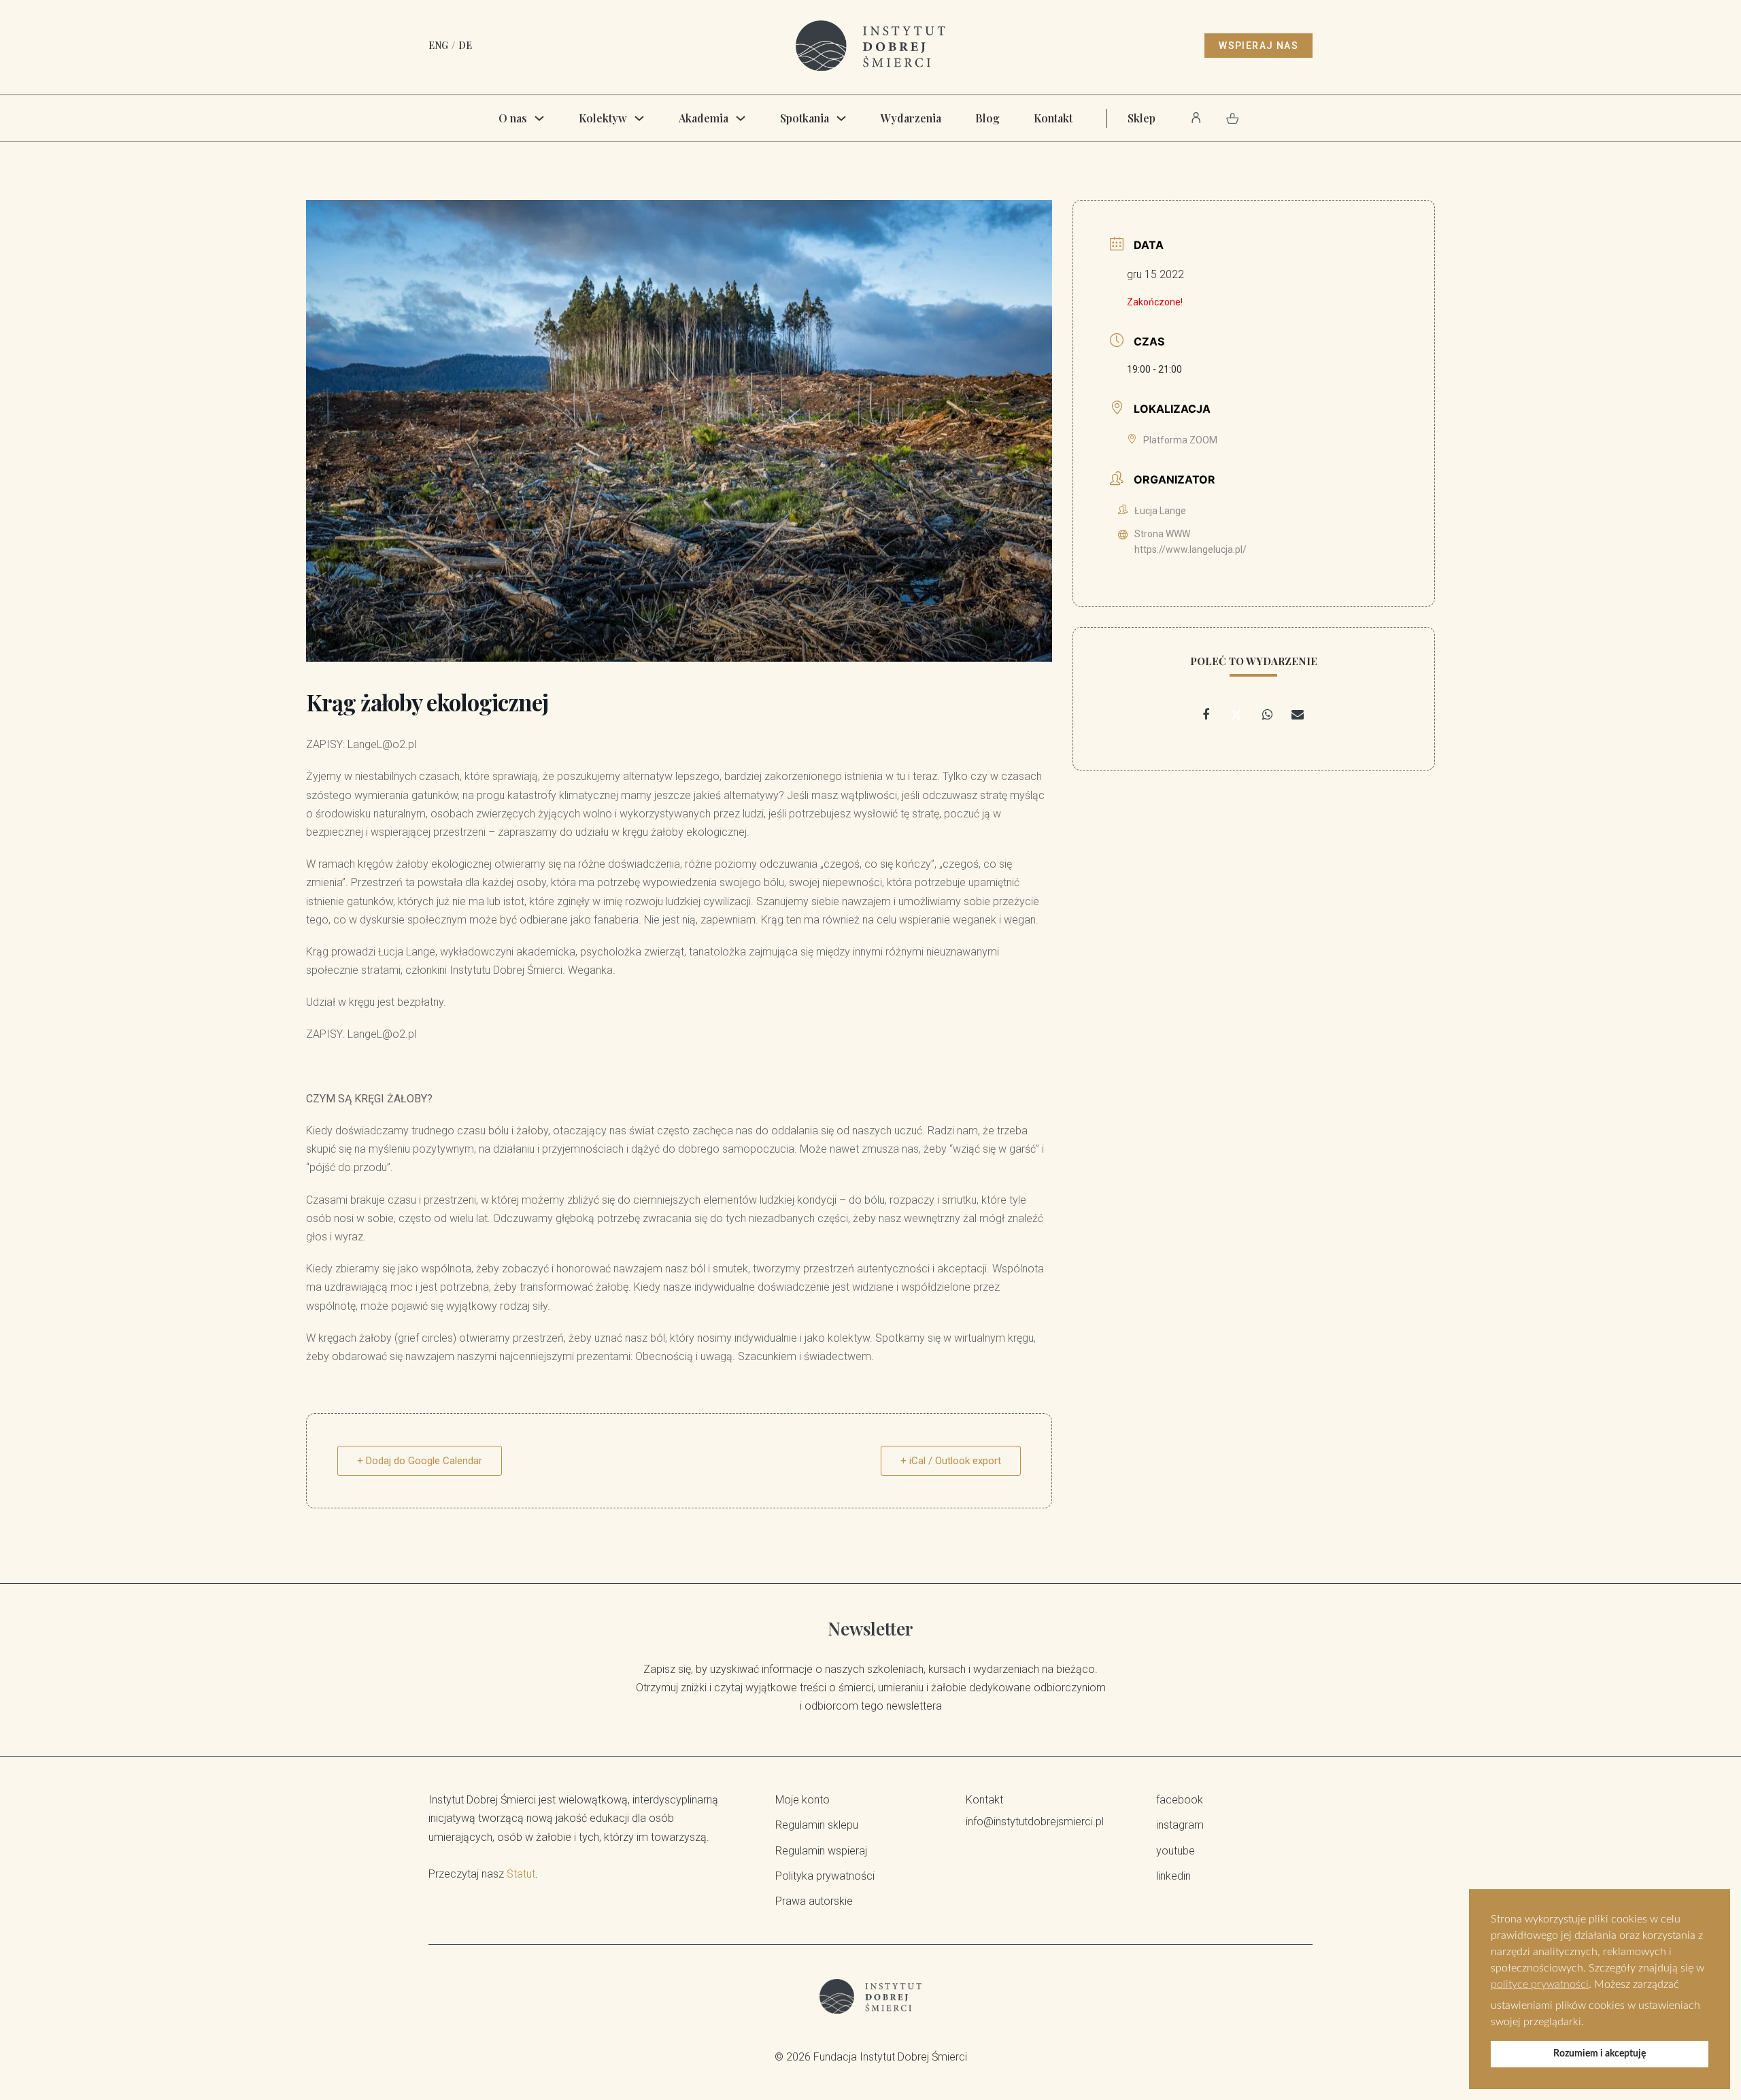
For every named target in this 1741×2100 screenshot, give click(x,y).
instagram (1180, 1825)
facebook (1180, 1800)
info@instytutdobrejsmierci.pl (1035, 1822)
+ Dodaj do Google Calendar (420, 1461)
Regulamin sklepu (817, 1825)
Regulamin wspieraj (821, 1851)
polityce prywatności (1540, 1984)
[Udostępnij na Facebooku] (1206, 715)
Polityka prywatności (825, 1876)
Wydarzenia (911, 118)
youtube (1176, 1851)
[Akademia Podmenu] (741, 118)
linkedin (1173, 1876)
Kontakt (1053, 118)
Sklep (1142, 118)
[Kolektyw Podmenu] (639, 118)
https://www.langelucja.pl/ (1190, 549)
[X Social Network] (1236, 715)
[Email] (1298, 715)
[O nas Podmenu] (539, 118)
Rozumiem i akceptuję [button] (1600, 2053)
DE (465, 45)
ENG (438, 45)
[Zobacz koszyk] (1233, 118)
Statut (521, 1874)
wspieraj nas (1258, 46)
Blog (987, 118)
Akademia (704, 118)
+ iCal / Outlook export (951, 1461)
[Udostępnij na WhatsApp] (1267, 715)
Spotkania (805, 118)
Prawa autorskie (814, 1901)
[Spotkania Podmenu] (841, 118)
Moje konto (802, 1800)
